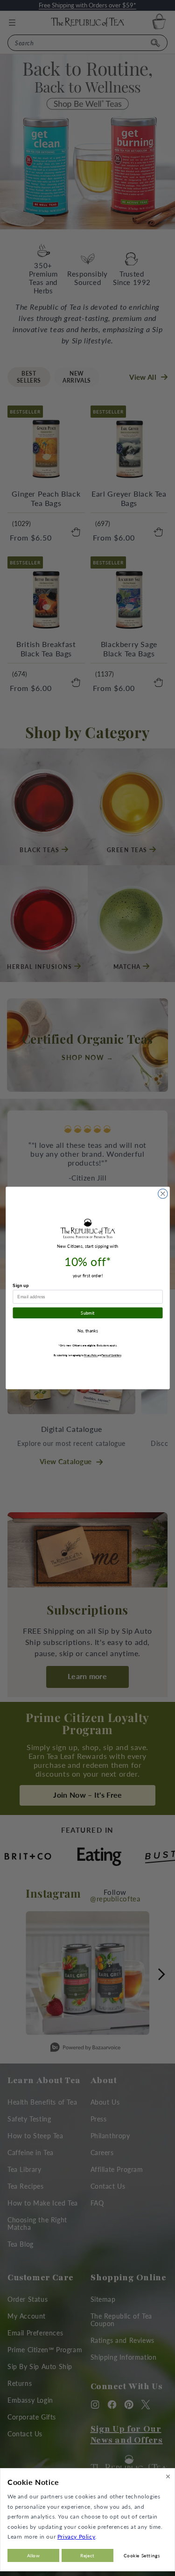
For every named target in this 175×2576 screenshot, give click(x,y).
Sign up (21, 1286)
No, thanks (87, 1331)
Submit (87, 1313)
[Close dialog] (163, 1194)
